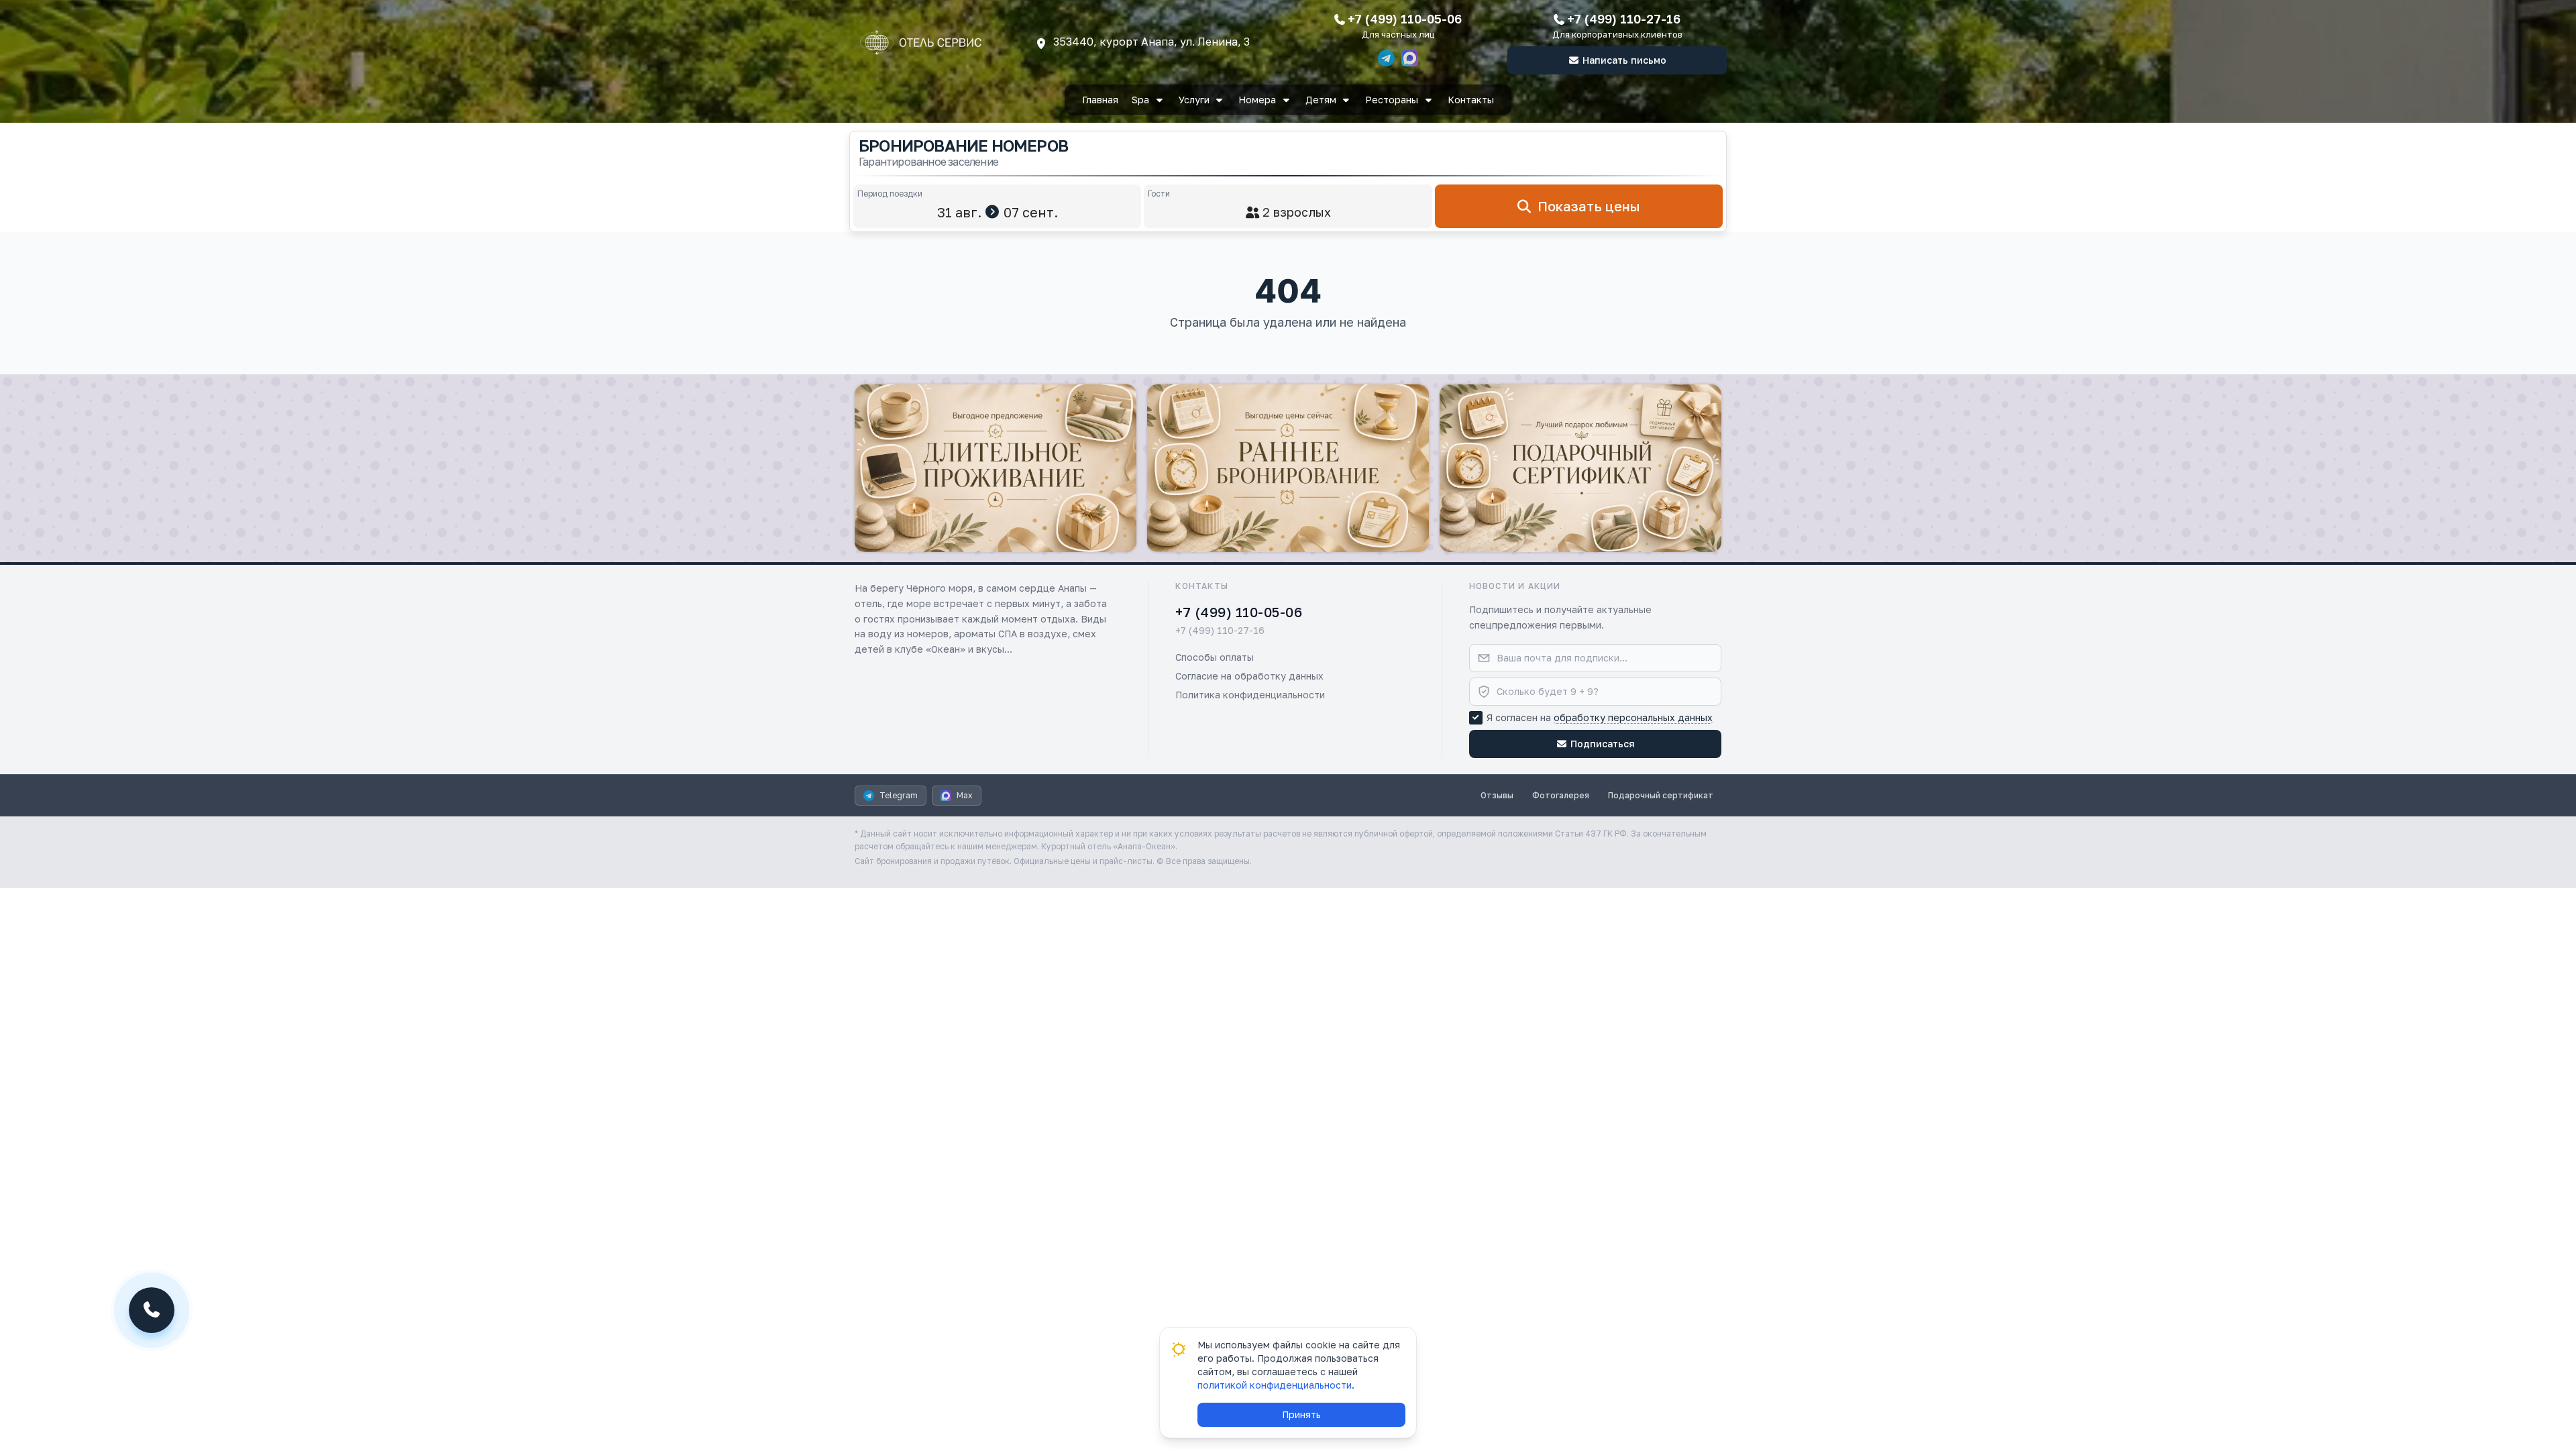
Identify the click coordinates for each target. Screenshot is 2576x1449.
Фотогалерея (1561, 795)
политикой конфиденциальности (1275, 1385)
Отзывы (1497, 795)
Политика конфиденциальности (1250, 695)
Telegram (899, 795)
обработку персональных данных (1633, 717)
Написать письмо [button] (1624, 60)
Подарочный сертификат (1661, 795)
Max (965, 795)
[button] (996, 468)
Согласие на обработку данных (1249, 676)
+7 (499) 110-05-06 (1405, 19)
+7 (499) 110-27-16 (1624, 19)
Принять (1301, 1414)
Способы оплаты (1215, 657)
